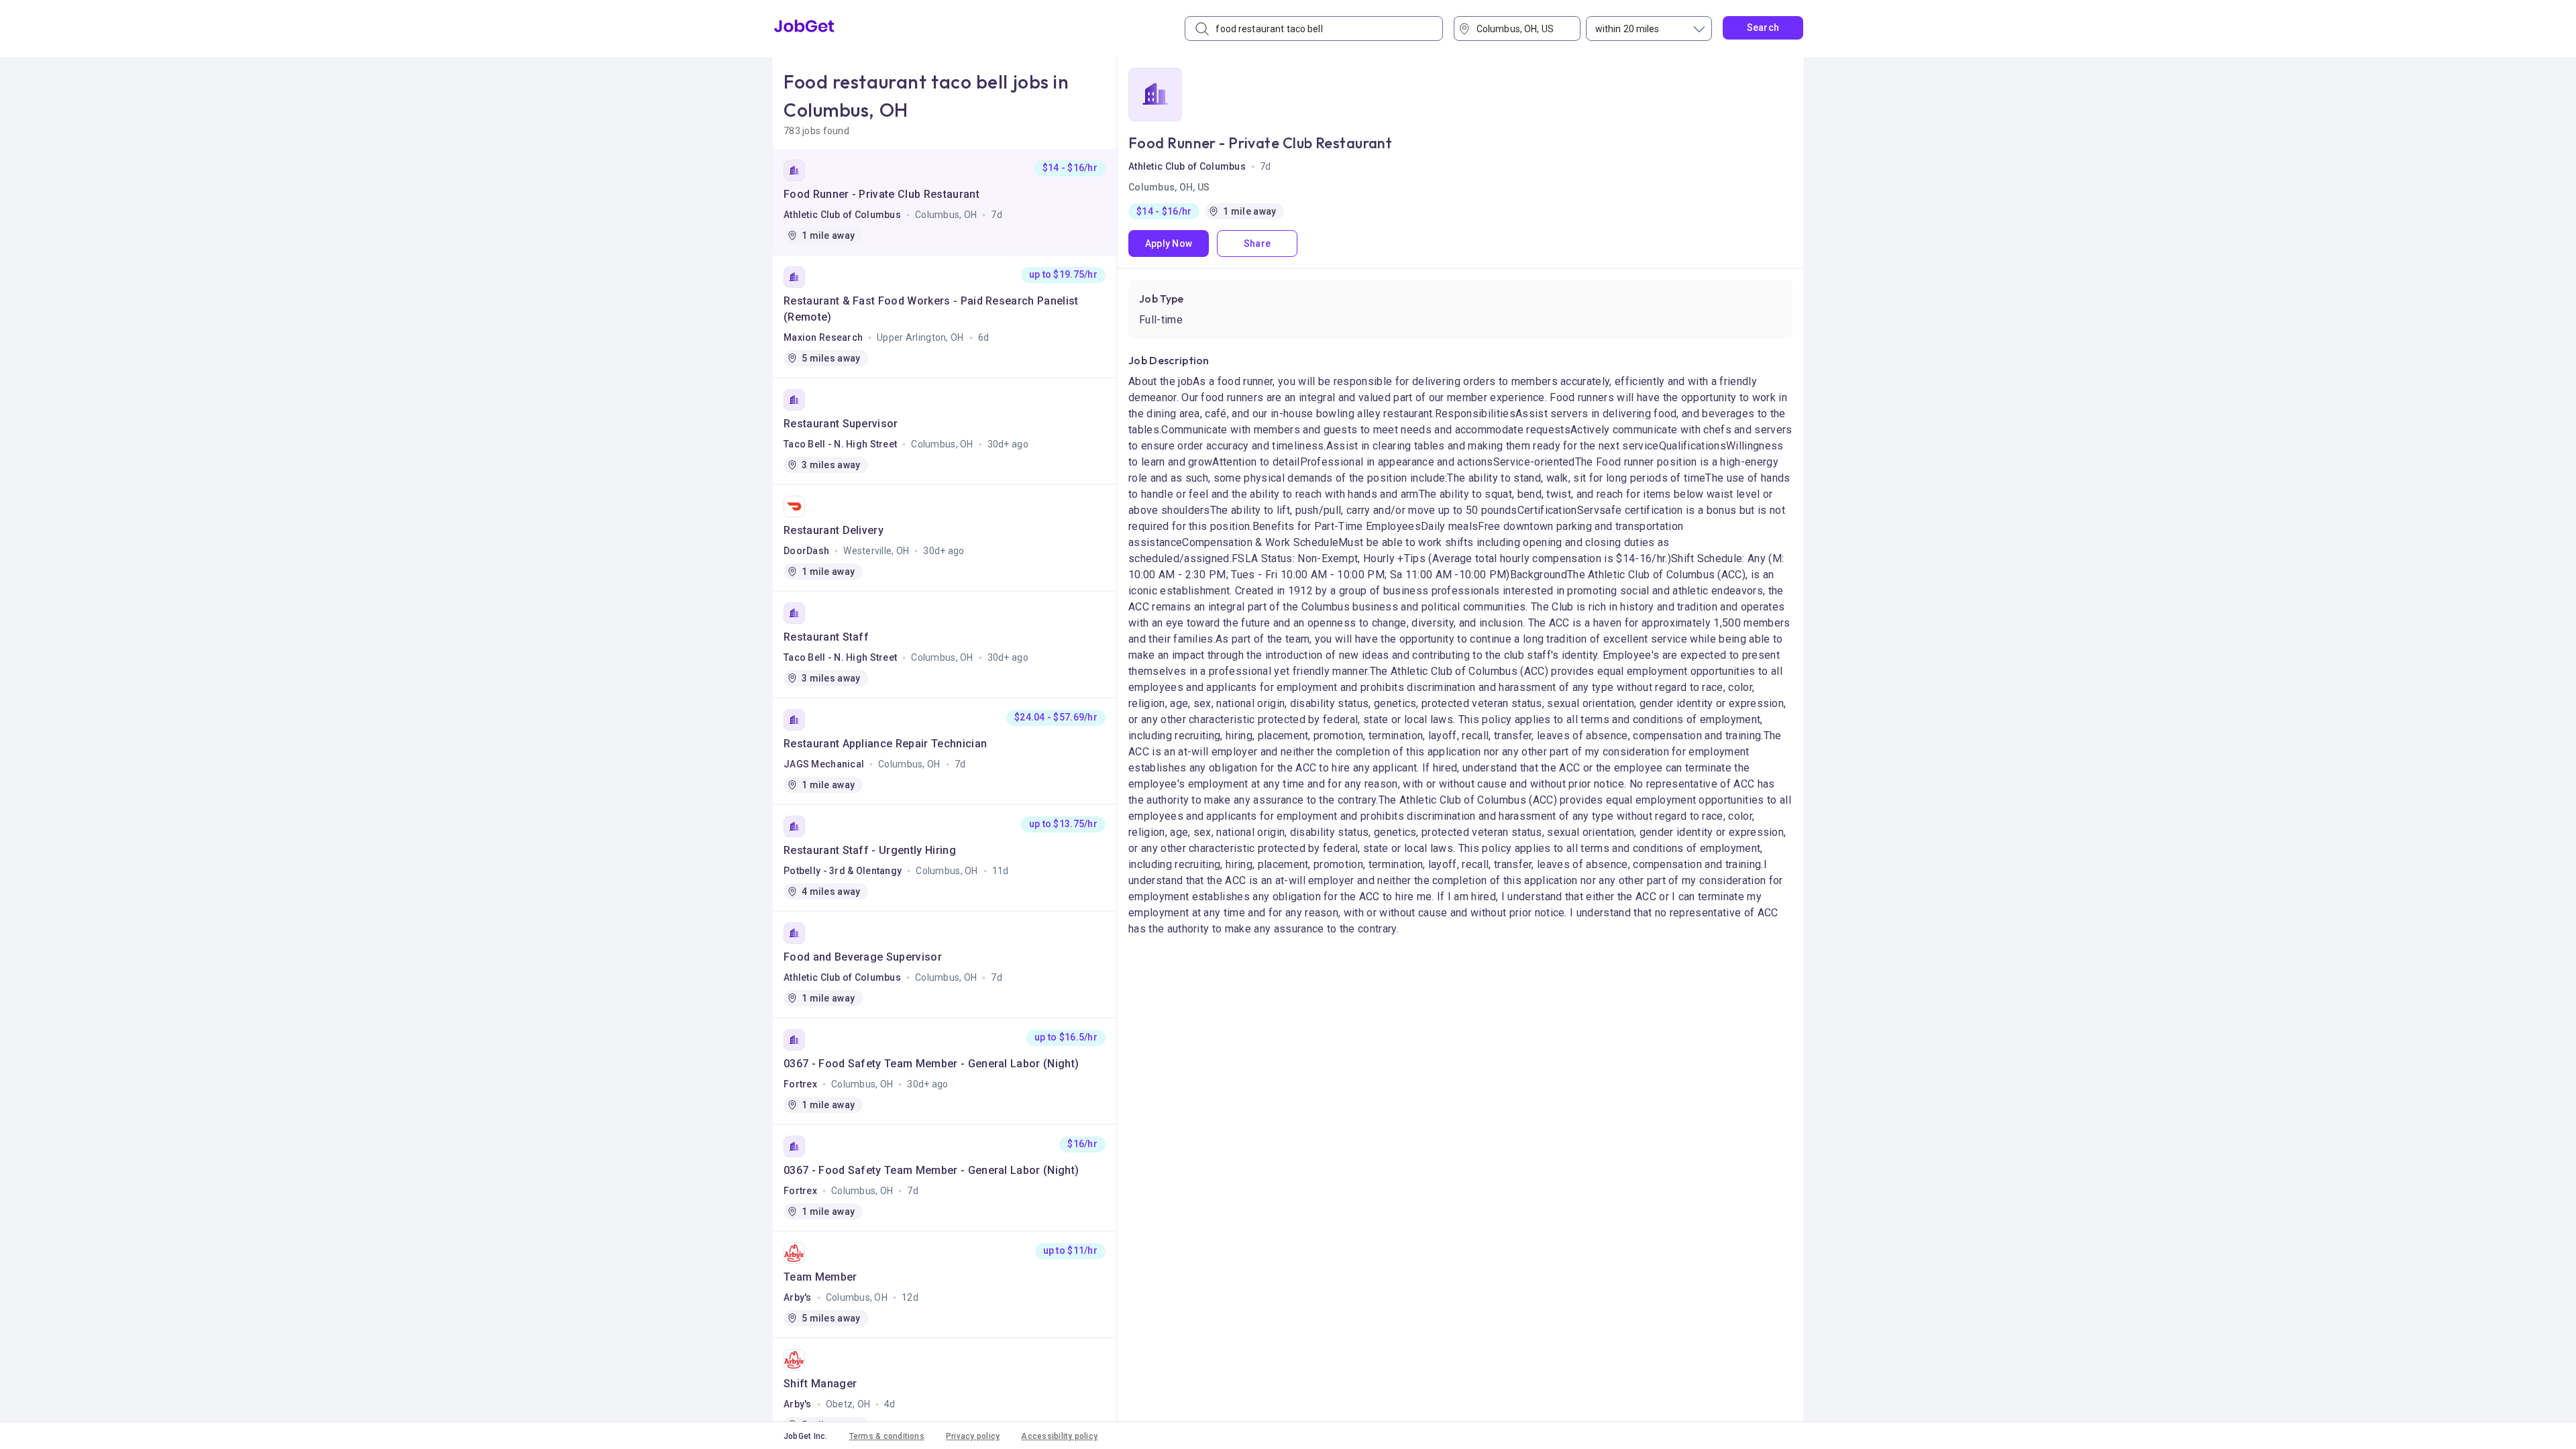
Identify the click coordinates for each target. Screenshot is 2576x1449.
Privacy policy (973, 1436)
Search (1763, 28)
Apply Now (1169, 244)
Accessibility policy (1059, 1436)
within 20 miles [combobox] (1627, 29)
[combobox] (1522, 29)
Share (1257, 244)
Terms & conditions (887, 1436)
